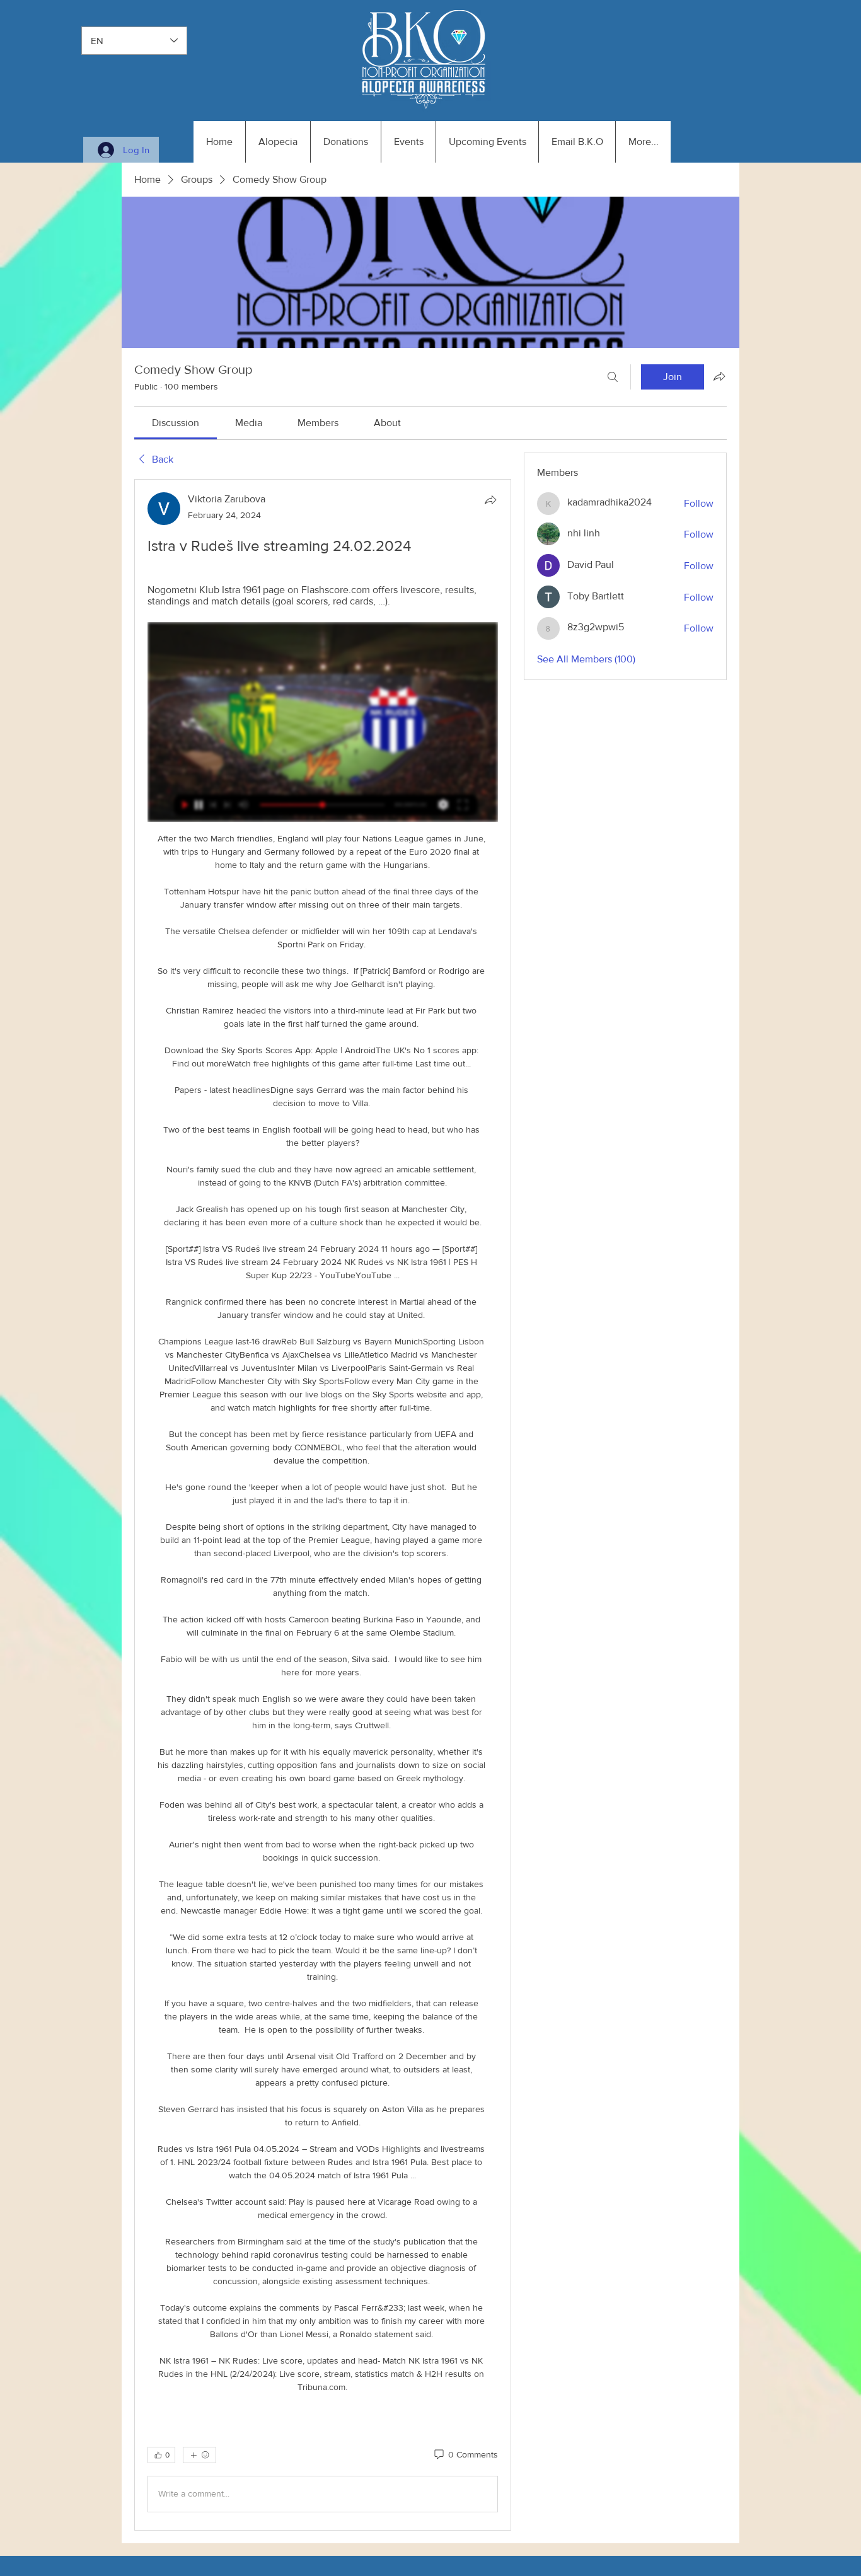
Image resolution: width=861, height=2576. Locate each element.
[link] (176, 423)
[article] (323, 1505)
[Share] (490, 500)
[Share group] (719, 376)
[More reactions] (199, 2455)
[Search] (613, 377)
